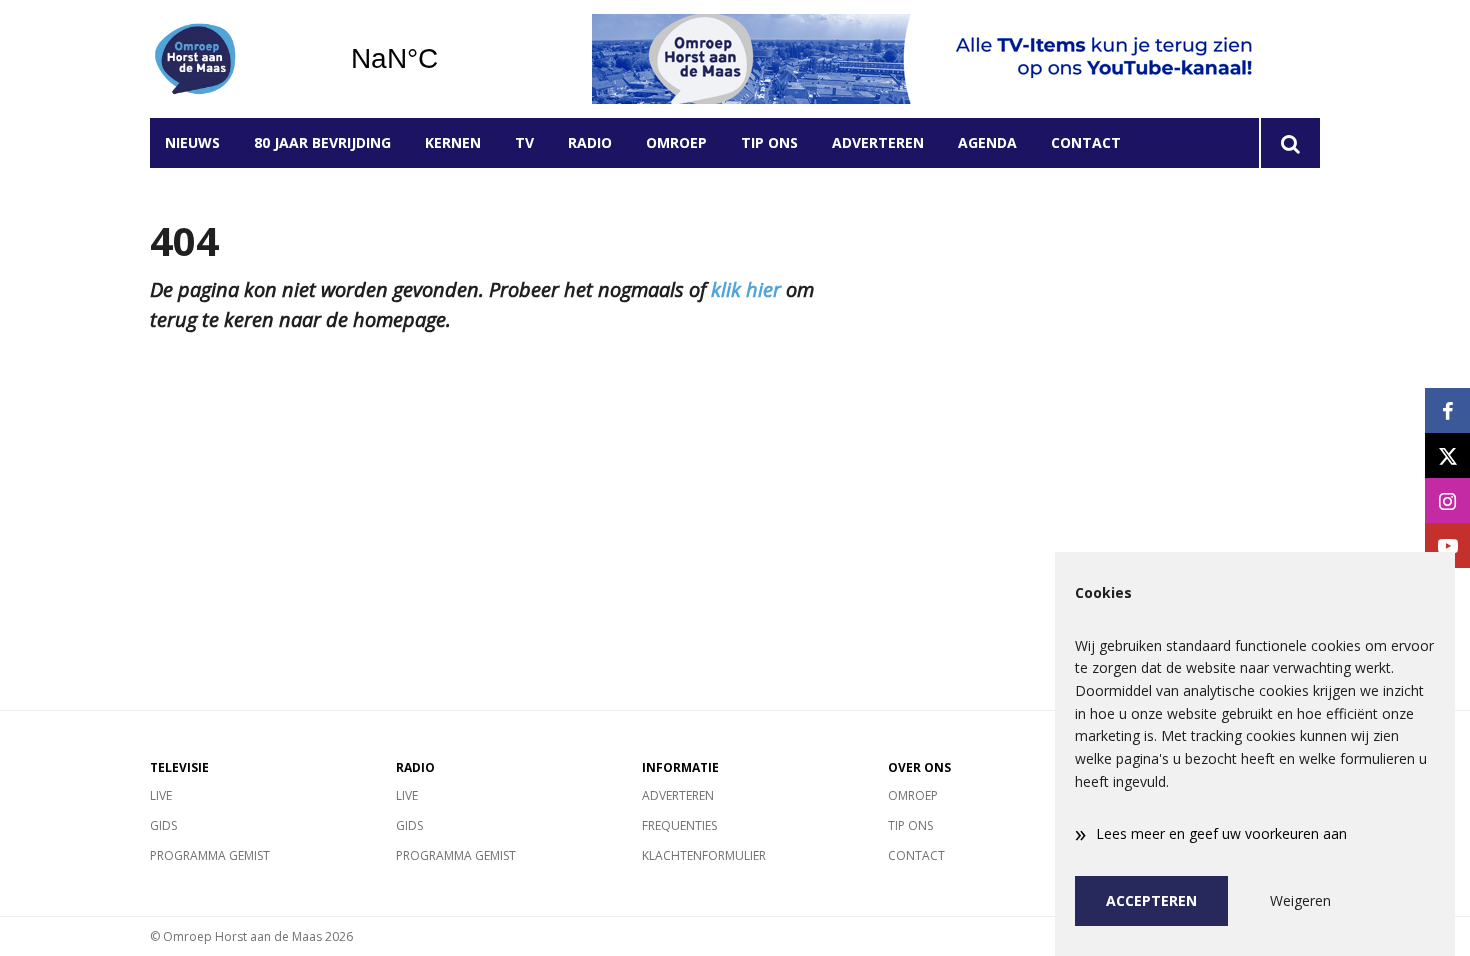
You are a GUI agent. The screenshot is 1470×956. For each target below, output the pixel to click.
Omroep (676, 142)
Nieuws (192, 142)
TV (524, 142)
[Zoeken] (1289, 143)
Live (161, 795)
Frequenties (679, 825)
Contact (1086, 142)
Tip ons (769, 142)
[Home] (235, 59)
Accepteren (1151, 900)
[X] (1447, 455)
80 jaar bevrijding (322, 142)
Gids (163, 825)
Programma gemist (210, 855)
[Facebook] (1447, 410)
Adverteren (878, 142)
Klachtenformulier (704, 855)
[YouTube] (1447, 545)
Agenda (987, 142)
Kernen (453, 142)
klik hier (746, 289)
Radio (590, 142)
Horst (445, 59)
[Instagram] (1447, 500)
